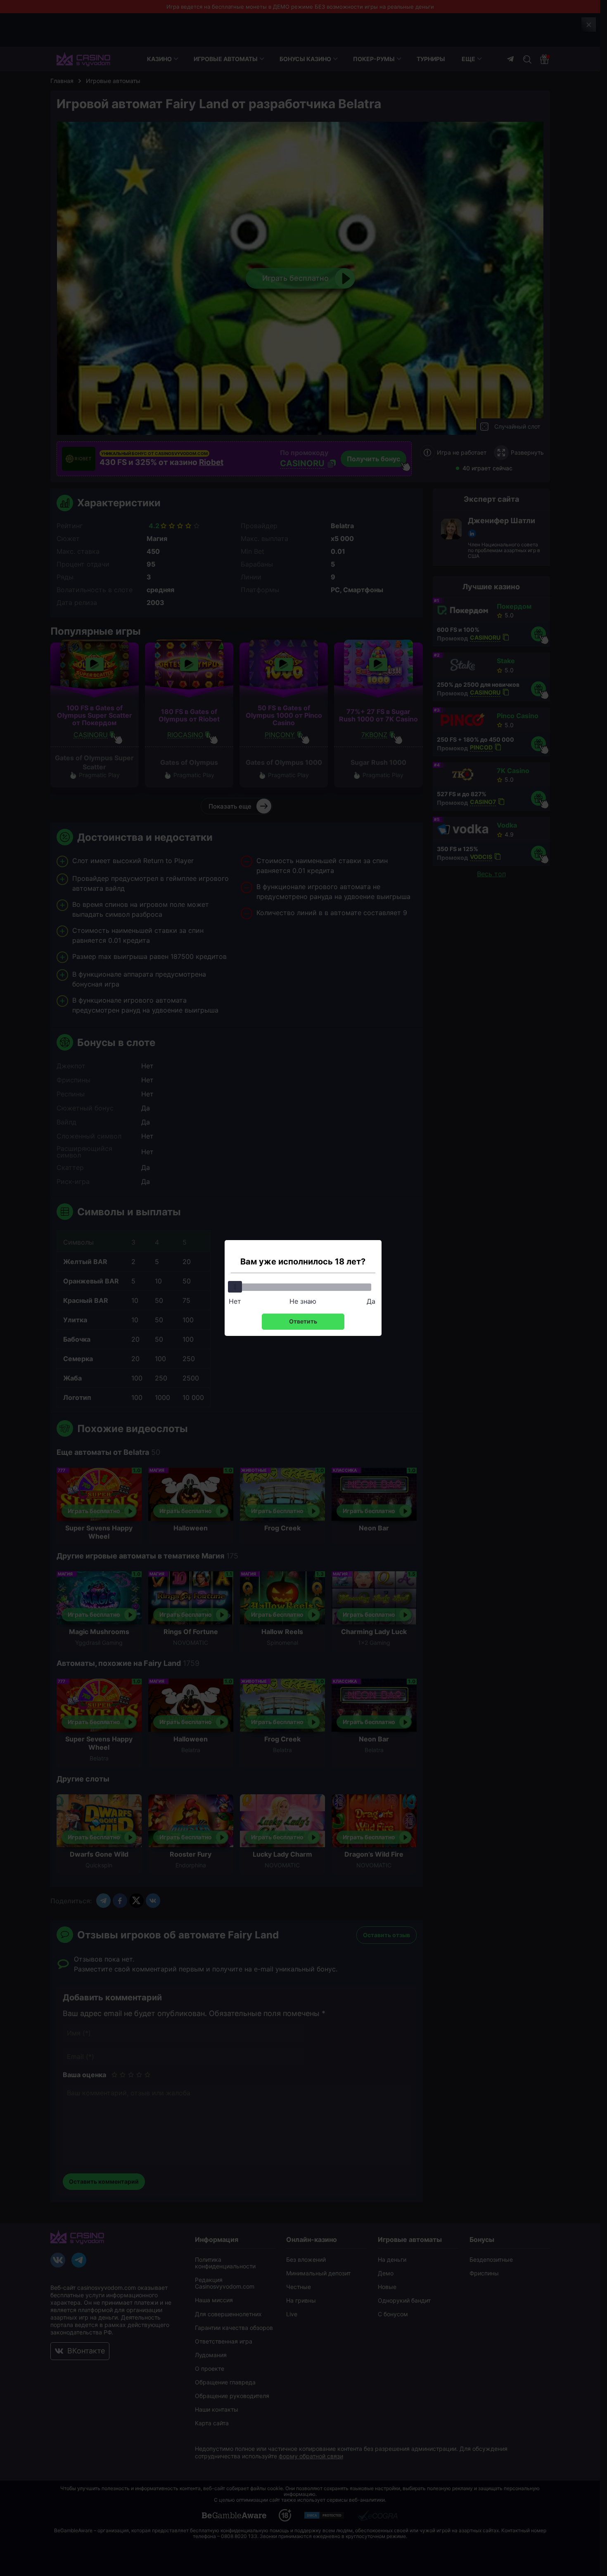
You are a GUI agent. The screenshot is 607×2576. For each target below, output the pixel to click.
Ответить (303, 1321)
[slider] (235, 1287)
